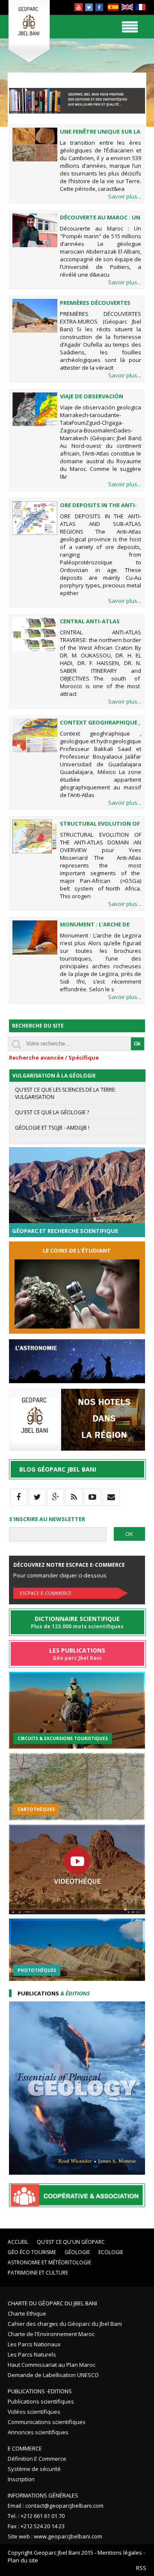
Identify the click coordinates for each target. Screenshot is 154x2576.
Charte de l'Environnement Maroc (51, 2334)
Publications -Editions (40, 2391)
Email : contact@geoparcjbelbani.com (56, 2506)
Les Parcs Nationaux (34, 2344)
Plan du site (23, 2560)
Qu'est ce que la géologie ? (52, 1112)
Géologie (77, 2252)
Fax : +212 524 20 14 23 (36, 2526)
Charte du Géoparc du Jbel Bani (52, 2303)
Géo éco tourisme (32, 2252)
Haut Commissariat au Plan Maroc (52, 2365)
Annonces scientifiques (38, 2432)
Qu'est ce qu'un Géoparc (71, 2242)
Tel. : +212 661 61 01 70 (36, 2516)
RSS (141, 2568)
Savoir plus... (125, 196)
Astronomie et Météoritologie (49, 2262)
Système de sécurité (34, 2469)
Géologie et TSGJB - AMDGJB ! (52, 1128)
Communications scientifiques (47, 2422)
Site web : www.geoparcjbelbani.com (55, 2536)
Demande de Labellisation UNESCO (53, 2375)
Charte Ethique (27, 2313)
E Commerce (25, 2448)
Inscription (21, 2479)
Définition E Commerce (37, 2459)
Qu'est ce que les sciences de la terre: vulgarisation (65, 1093)
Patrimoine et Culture (38, 2273)
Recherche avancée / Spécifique (54, 1057)
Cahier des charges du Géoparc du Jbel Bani (65, 2324)
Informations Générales (43, 2495)
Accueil (18, 2242)
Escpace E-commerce (46, 1593)
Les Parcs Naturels (32, 2354)
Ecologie (111, 2252)
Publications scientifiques (41, 2401)
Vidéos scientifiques (34, 2412)
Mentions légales (120, 2553)
